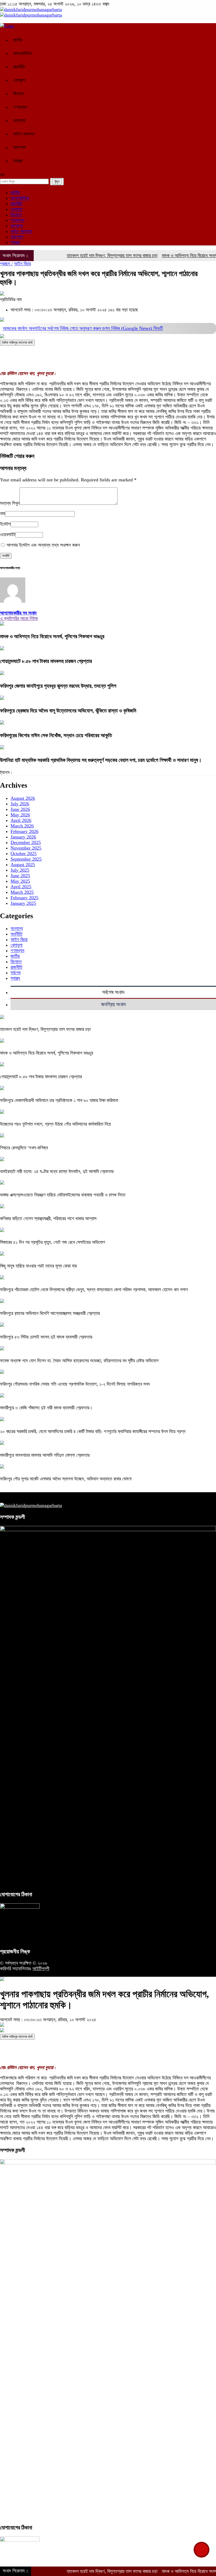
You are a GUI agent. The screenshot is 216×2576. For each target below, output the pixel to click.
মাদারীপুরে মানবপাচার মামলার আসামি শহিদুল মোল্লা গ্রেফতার (45, 1455)
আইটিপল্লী (41, 1969)
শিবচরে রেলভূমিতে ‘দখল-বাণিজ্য (24, 1148)
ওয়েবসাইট (8, 535)
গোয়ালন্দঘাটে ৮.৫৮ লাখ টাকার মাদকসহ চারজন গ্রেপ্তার (46, 661)
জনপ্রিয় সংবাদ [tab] (113, 1004)
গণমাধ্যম (20, 107)
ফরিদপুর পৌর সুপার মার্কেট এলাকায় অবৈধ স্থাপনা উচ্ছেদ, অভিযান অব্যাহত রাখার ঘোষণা (66, 1479)
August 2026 (23, 798)
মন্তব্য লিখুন (10, 503)
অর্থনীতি (16, 934)
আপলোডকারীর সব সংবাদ (18, 613)
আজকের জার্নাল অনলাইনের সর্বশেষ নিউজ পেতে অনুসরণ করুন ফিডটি (83, 328)
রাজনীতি (19, 67)
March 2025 (22, 892)
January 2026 (23, 837)
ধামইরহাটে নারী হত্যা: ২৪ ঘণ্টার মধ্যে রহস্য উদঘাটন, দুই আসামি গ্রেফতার (57, 1171)
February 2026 (24, 831)
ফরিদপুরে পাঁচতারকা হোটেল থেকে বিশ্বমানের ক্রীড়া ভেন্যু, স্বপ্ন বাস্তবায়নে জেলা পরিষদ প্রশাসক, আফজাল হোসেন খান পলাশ (94, 1290)
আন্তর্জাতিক (22, 53)
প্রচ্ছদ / (6, 264)
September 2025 (26, 859)
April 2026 (21, 820)
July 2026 (20, 804)
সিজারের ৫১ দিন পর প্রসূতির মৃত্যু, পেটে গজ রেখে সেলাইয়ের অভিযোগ (53, 1242)
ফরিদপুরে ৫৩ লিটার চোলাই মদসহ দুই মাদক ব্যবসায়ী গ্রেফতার (46, 1337)
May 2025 (20, 881)
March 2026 (22, 826)
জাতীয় (18, 40)
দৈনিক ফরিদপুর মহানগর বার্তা (17, 343)
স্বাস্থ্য (18, 161)
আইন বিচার (22, 264)
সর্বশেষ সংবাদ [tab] (113, 992)
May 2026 (20, 815)
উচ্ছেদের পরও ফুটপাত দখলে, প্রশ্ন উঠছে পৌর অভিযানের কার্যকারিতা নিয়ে (55, 1124)
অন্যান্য (19, 121)
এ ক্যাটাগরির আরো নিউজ (19, 618)
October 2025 (24, 853)
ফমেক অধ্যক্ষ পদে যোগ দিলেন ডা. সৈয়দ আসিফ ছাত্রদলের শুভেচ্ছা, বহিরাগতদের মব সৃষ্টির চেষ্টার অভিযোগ (79, 1361)
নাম (3, 513)
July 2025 (20, 870)
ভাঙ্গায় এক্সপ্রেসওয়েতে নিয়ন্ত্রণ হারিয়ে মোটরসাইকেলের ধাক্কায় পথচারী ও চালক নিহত (63, 1195)
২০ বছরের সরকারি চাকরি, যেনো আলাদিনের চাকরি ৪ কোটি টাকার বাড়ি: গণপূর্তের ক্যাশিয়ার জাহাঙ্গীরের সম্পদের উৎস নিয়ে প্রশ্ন (93, 1431)
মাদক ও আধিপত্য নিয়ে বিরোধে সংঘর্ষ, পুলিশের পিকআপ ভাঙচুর (52, 636)
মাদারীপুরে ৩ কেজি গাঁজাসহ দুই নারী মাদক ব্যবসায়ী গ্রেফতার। (48, 1408)
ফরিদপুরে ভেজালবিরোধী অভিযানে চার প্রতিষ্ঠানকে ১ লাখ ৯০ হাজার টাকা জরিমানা (59, 1100)
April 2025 (21, 887)
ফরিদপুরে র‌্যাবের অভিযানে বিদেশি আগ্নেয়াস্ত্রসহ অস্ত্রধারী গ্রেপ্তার (50, 1313)
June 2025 (20, 876)
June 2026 (20, 809)
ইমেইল (5, 524)
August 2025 (23, 865)
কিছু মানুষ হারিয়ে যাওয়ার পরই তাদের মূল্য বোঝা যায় (38, 1266)
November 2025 (26, 848)
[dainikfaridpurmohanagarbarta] (31, 9)
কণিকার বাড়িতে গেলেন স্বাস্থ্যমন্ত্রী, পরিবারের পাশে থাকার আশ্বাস (48, 1219)
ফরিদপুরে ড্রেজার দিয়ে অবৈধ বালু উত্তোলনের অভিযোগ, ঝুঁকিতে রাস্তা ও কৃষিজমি (68, 711)
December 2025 (26, 842)
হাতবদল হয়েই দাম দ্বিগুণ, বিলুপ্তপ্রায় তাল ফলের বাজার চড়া (87, 256)
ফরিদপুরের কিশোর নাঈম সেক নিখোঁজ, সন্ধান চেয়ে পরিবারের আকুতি (56, 735)
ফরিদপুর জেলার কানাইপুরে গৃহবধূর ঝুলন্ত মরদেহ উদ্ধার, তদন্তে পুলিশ (58, 686)
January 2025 (23, 903)
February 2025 (24, 898)
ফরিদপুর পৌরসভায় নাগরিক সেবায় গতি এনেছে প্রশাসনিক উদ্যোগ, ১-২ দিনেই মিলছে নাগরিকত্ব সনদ (75, 1384)
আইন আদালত (24, 134)
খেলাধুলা (19, 80)
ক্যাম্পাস (19, 147)
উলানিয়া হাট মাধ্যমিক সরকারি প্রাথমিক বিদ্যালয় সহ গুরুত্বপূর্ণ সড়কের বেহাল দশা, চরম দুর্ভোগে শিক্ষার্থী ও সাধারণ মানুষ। (101, 760)
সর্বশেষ (16, 973)
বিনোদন (19, 94)
